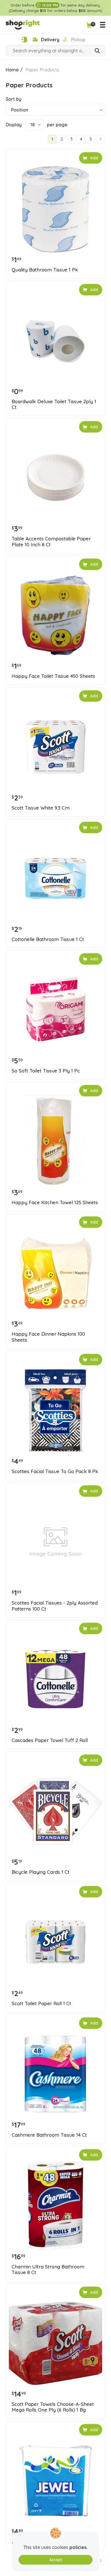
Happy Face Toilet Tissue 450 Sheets (53, 676)
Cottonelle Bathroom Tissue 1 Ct (48, 939)
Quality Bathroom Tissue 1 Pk (45, 270)
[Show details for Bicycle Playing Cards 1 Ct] (55, 1811)
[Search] (97, 51)
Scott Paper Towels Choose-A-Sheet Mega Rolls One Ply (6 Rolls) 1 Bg (53, 2407)
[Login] (24, 40)
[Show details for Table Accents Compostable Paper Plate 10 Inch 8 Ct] (55, 478)
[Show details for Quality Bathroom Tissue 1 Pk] (55, 209)
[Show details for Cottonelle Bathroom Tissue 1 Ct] (55, 878)
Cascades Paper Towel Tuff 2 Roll (50, 1740)
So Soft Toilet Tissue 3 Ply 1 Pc (46, 1071)
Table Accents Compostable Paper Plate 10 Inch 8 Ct (51, 541)
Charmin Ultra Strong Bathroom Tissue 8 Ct (48, 2270)
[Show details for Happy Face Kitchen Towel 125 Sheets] (55, 1142)
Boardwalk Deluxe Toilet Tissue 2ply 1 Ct (54, 404)
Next (100, 139)
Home (12, 70)
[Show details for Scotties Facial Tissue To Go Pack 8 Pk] (55, 1410)
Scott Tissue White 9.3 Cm (41, 808)
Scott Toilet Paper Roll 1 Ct (41, 2003)
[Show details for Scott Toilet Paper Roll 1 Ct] (55, 1943)
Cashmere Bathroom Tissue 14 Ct (49, 2135)
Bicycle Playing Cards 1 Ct (41, 1872)
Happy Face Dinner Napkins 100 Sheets (48, 1337)
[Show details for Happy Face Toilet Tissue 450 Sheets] (55, 615)
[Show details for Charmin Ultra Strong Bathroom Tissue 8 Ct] (55, 2206)
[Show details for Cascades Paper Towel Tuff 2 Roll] (55, 1679)
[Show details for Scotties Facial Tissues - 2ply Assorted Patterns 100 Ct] (55, 1542)
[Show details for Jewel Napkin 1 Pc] (55, 2481)
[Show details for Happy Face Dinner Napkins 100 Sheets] (55, 1273)
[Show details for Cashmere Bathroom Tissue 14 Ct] (55, 2074)
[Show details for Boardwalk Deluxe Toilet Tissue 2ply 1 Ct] (55, 341)
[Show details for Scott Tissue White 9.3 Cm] (55, 747)
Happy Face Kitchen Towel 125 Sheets (55, 1202)
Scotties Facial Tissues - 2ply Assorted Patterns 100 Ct (55, 1606)
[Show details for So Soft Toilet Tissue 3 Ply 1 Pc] (55, 1010)
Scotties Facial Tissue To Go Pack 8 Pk (55, 1471)
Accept (56, 2560)
